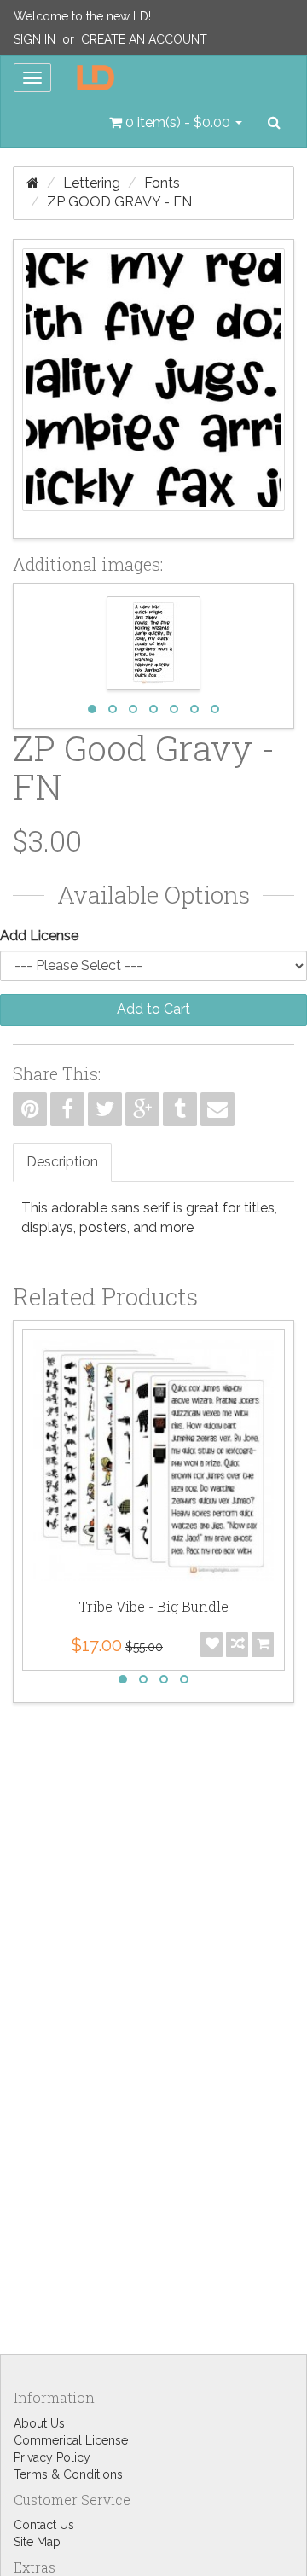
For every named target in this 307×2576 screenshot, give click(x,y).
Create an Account (144, 39)
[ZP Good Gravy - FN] (153, 389)
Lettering (92, 183)
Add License (39, 936)
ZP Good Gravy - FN (119, 202)
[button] (176, 123)
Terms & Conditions (68, 2474)
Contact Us (44, 2525)
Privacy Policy (52, 2457)
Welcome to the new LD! (82, 16)
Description (62, 1162)
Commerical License (71, 2440)
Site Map (37, 2542)
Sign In (35, 39)
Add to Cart (153, 1009)
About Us (39, 2423)
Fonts (162, 183)
